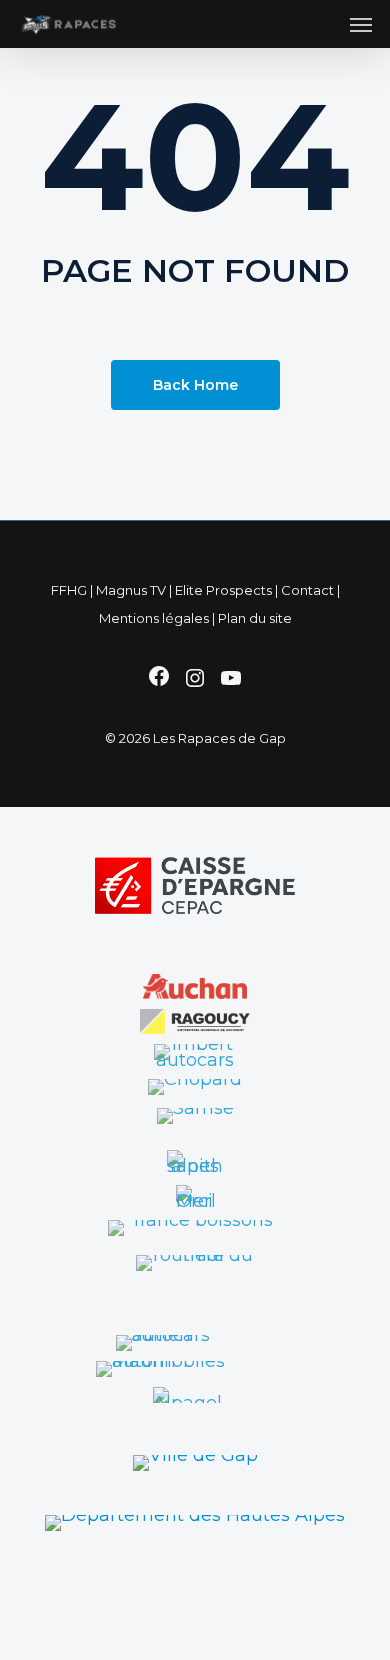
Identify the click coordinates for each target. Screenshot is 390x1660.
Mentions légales (154, 618)
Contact (307, 590)
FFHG (69, 590)
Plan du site (255, 618)
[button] (361, 24)
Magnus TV (131, 590)
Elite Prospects (223, 590)
